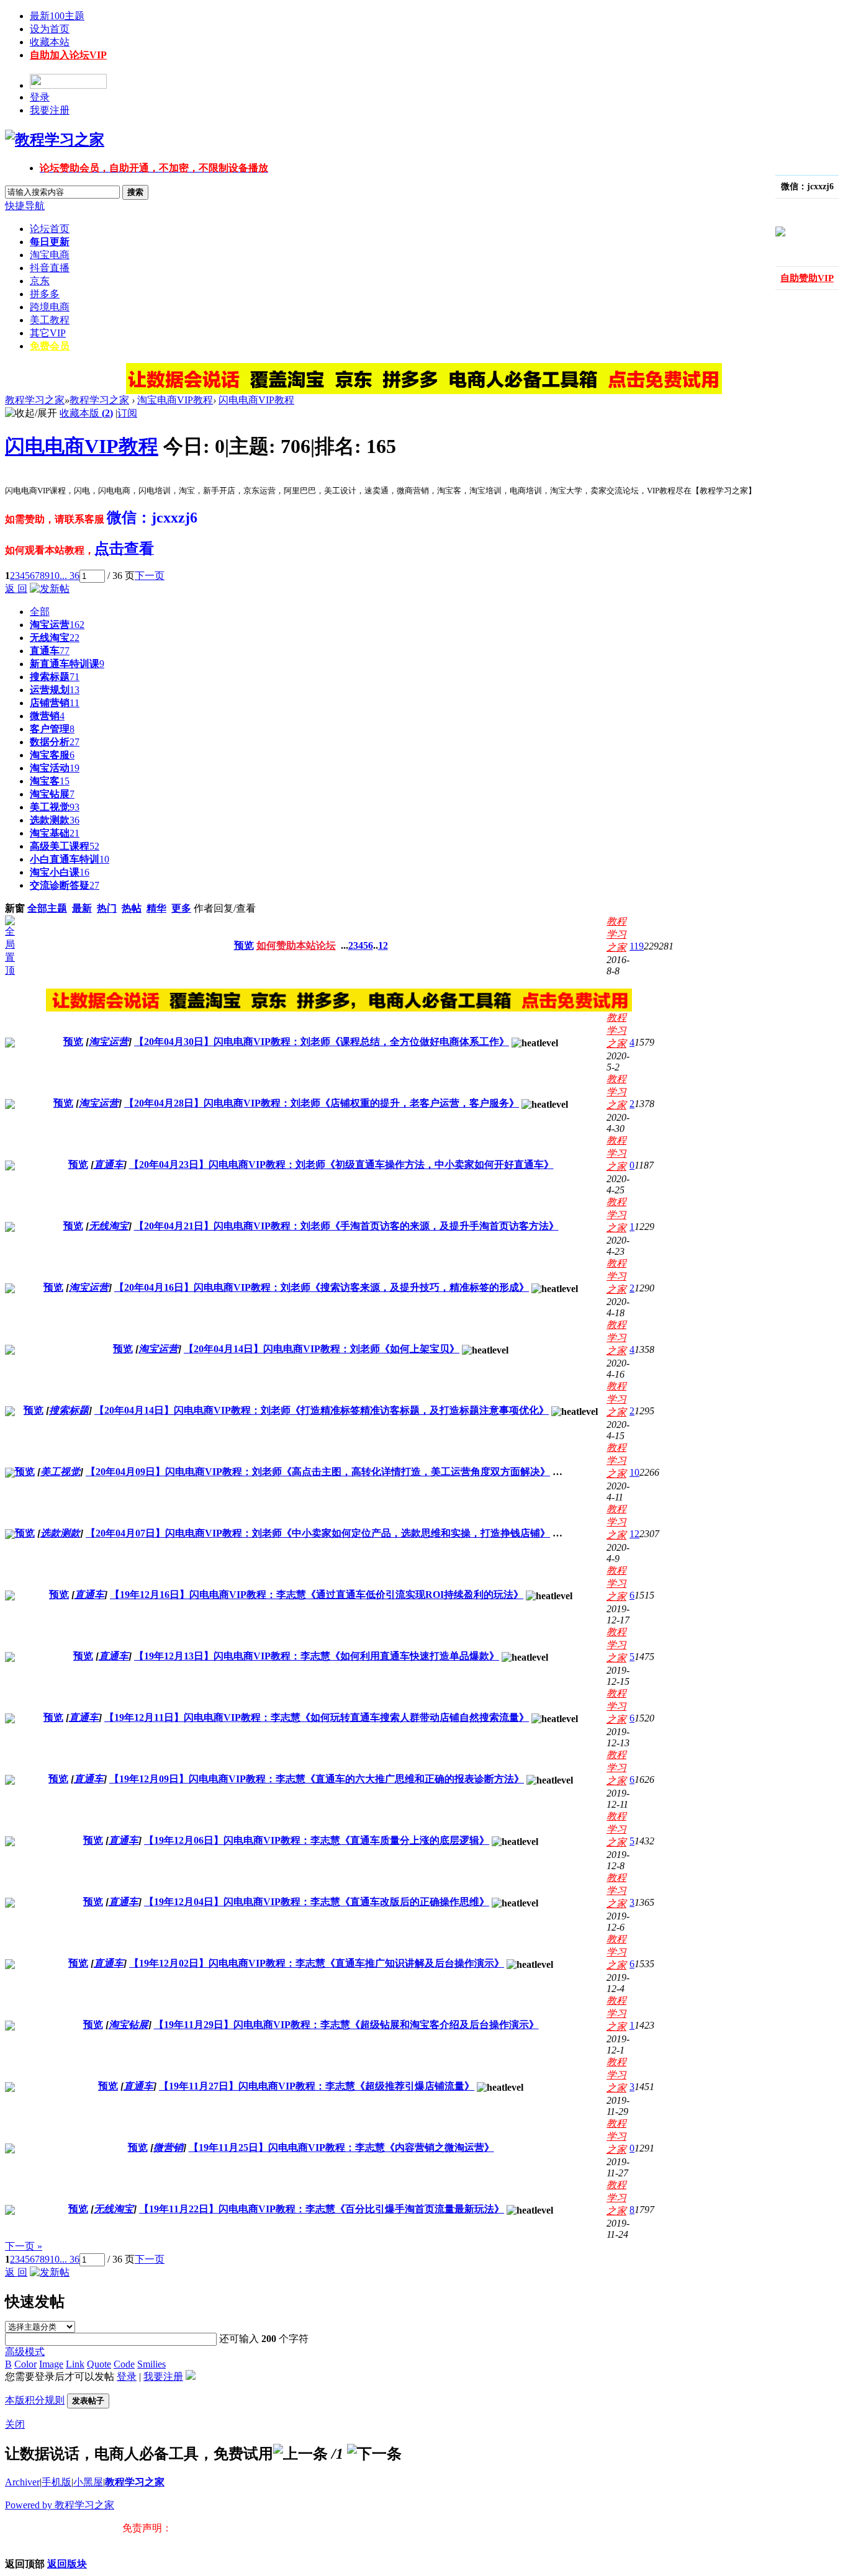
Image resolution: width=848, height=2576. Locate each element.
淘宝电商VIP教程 (175, 400)
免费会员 (50, 346)
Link (75, 2364)
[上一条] (300, 2454)
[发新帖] (50, 589)
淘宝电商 (50, 255)
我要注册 (50, 110)
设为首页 (50, 29)
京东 (40, 281)
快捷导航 (25, 206)
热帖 (132, 908)
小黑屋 (88, 2482)
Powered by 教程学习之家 (60, 2505)
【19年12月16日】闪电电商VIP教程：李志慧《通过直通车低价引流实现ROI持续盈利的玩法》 (317, 1595)
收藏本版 (86, 413)
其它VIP (48, 333)
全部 (40, 612)
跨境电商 (50, 307)
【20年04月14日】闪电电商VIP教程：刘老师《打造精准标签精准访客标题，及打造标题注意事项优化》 (322, 1410)
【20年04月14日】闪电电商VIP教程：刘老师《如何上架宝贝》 (322, 1349)
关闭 (15, 2424)
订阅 (127, 413)
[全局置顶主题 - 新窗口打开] (10, 970)
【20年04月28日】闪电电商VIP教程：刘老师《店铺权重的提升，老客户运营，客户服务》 (322, 1103)
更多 (181, 908)
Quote (99, 2364)
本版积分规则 (35, 2400)
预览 (244, 945)
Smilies (151, 2364)
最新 (82, 908)
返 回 (16, 589)
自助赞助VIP (807, 278)
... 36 (70, 576)
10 (55, 576)
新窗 (15, 908)
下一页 (150, 576)
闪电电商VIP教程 (256, 400)
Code (124, 2364)
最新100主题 (57, 16)
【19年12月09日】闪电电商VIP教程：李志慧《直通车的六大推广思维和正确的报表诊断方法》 (317, 1779)
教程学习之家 (35, 400)
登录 (40, 97)
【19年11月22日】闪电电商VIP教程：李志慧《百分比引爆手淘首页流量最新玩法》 (322, 2209)
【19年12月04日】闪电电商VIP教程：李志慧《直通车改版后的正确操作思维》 (317, 1902)
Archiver (22, 2482)
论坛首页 (50, 229)
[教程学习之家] (55, 140)
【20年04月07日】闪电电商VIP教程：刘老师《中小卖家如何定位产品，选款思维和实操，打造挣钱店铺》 (318, 1533)
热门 (107, 908)
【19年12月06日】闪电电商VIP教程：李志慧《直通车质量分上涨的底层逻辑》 (317, 1840)
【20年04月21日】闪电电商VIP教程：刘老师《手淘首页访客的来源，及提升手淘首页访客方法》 (346, 1226)
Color (25, 2364)
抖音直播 (50, 268)
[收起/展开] (31, 414)
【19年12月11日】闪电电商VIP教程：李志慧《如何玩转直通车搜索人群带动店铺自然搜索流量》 (317, 1717)
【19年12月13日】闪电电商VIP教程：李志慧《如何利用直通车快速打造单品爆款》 (317, 1656)
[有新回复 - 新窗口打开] (10, 1044)
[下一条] (374, 2454)
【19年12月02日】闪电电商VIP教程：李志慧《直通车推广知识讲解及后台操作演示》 (317, 1963)
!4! (759, 210)
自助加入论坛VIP (68, 55)
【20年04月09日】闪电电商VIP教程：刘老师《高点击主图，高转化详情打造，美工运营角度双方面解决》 (318, 1472)
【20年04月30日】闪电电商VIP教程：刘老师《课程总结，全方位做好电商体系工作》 (322, 1042)
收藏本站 (50, 42)
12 (383, 945)
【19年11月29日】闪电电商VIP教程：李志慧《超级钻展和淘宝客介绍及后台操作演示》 (346, 2025)
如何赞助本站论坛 (296, 945)
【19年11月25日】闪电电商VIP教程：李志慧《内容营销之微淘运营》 (341, 2147)
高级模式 (25, 2352)
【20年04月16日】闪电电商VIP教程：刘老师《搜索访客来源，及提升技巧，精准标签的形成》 (322, 1287)
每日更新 (50, 242)
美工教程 (50, 320)
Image (51, 2364)
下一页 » (24, 2246)
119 (637, 946)
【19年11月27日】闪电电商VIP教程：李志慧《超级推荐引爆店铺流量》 (317, 2086)
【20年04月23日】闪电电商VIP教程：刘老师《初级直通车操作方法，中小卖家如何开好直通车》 (341, 1165)
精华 (156, 908)
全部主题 (47, 908)
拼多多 (45, 294)
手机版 (56, 2482)
